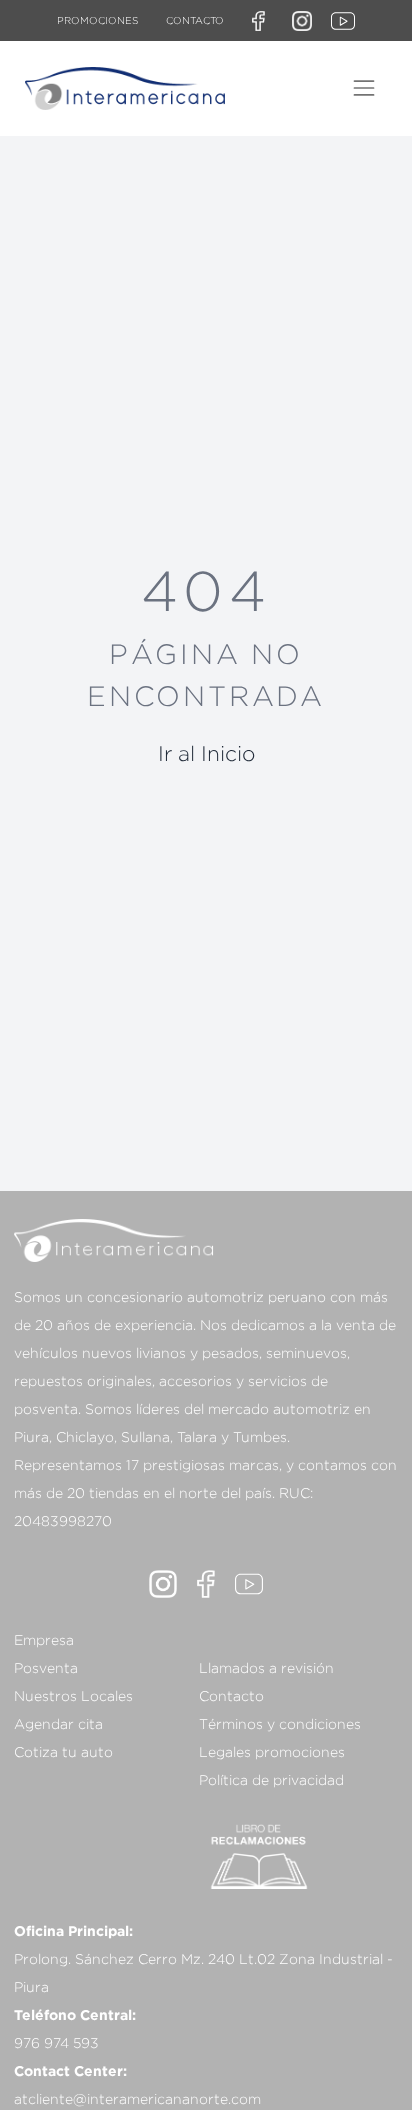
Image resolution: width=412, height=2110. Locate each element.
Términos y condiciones (280, 1723)
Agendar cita (58, 1723)
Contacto (195, 20)
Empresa (44, 1639)
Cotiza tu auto (63, 1751)
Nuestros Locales (73, 1695)
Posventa (46, 1667)
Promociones (97, 20)
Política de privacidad (271, 1779)
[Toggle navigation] (363, 88)
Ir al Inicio (206, 753)
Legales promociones (272, 1751)
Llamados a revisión (266, 1667)
